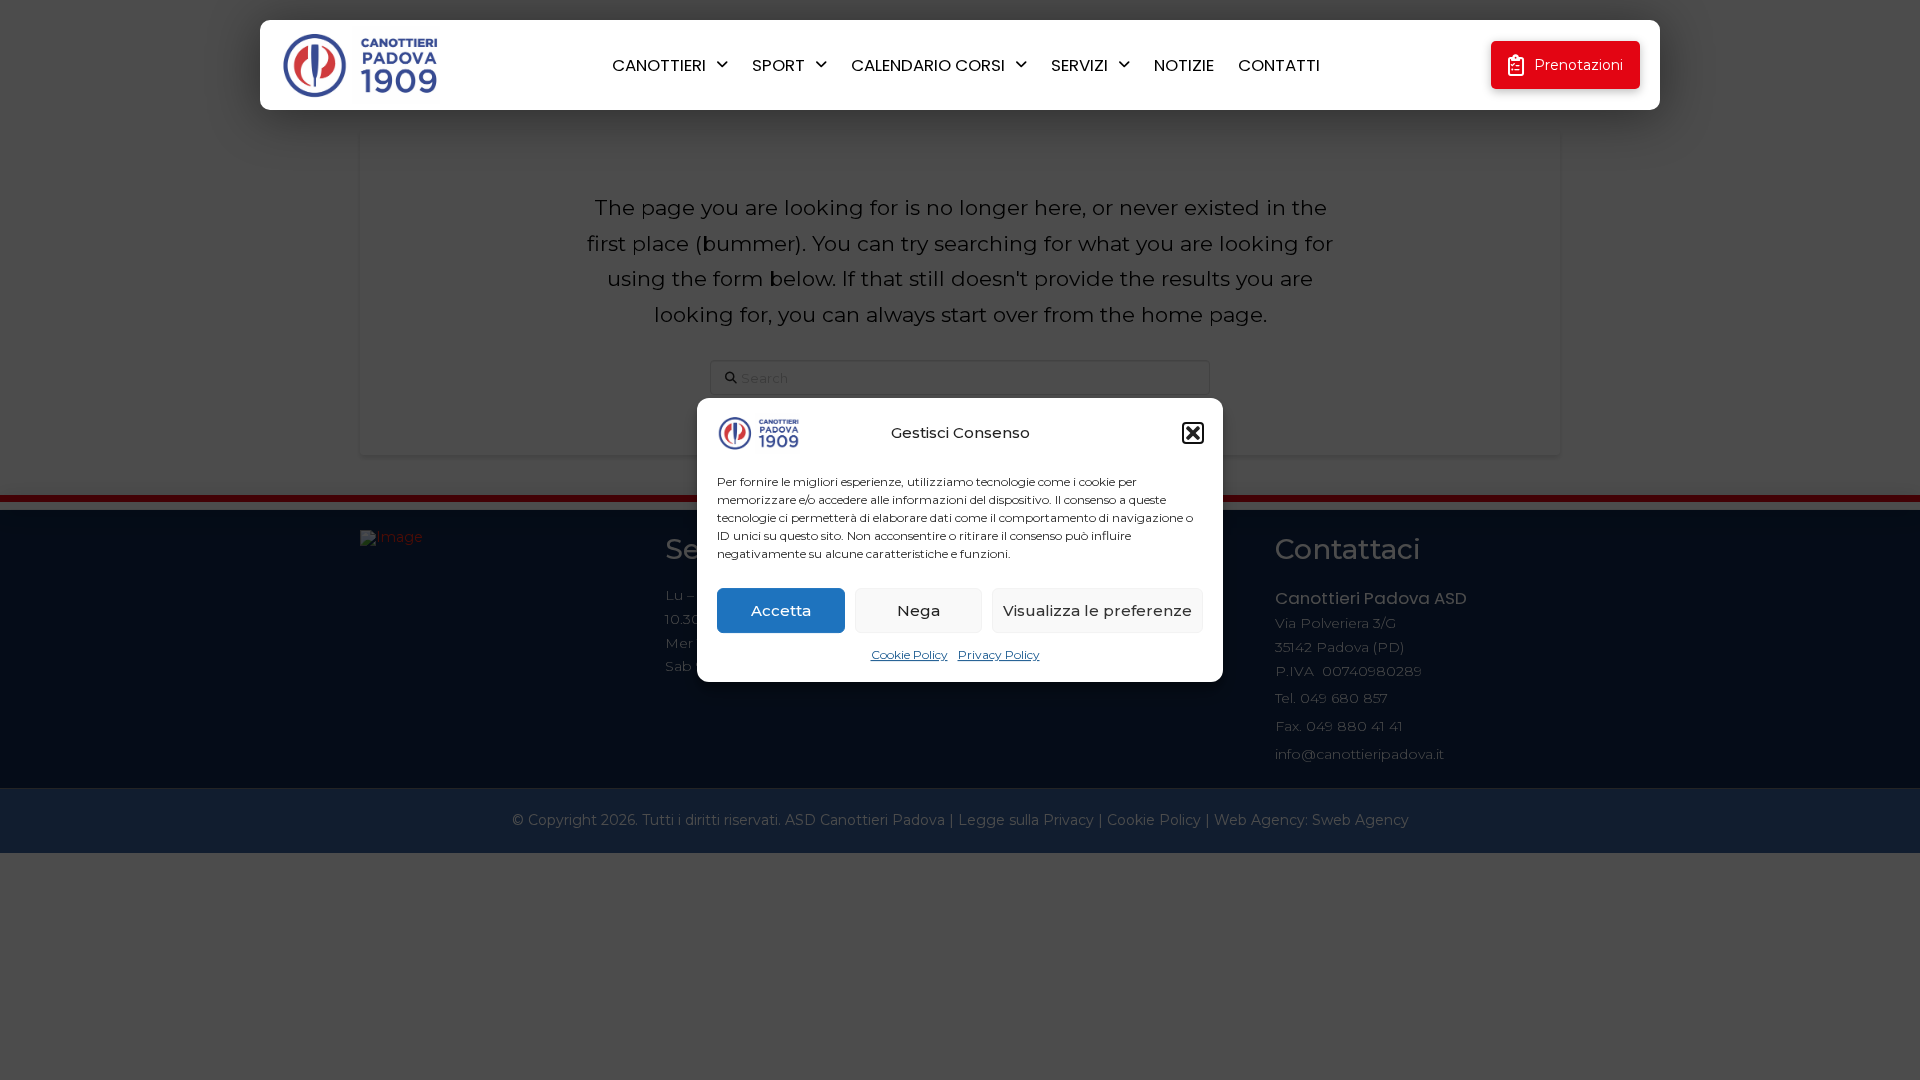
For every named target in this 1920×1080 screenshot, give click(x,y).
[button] (1193, 433)
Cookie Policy (909, 654)
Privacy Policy (999, 654)
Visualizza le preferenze (1097, 610)
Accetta (781, 610)
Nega (918, 610)
